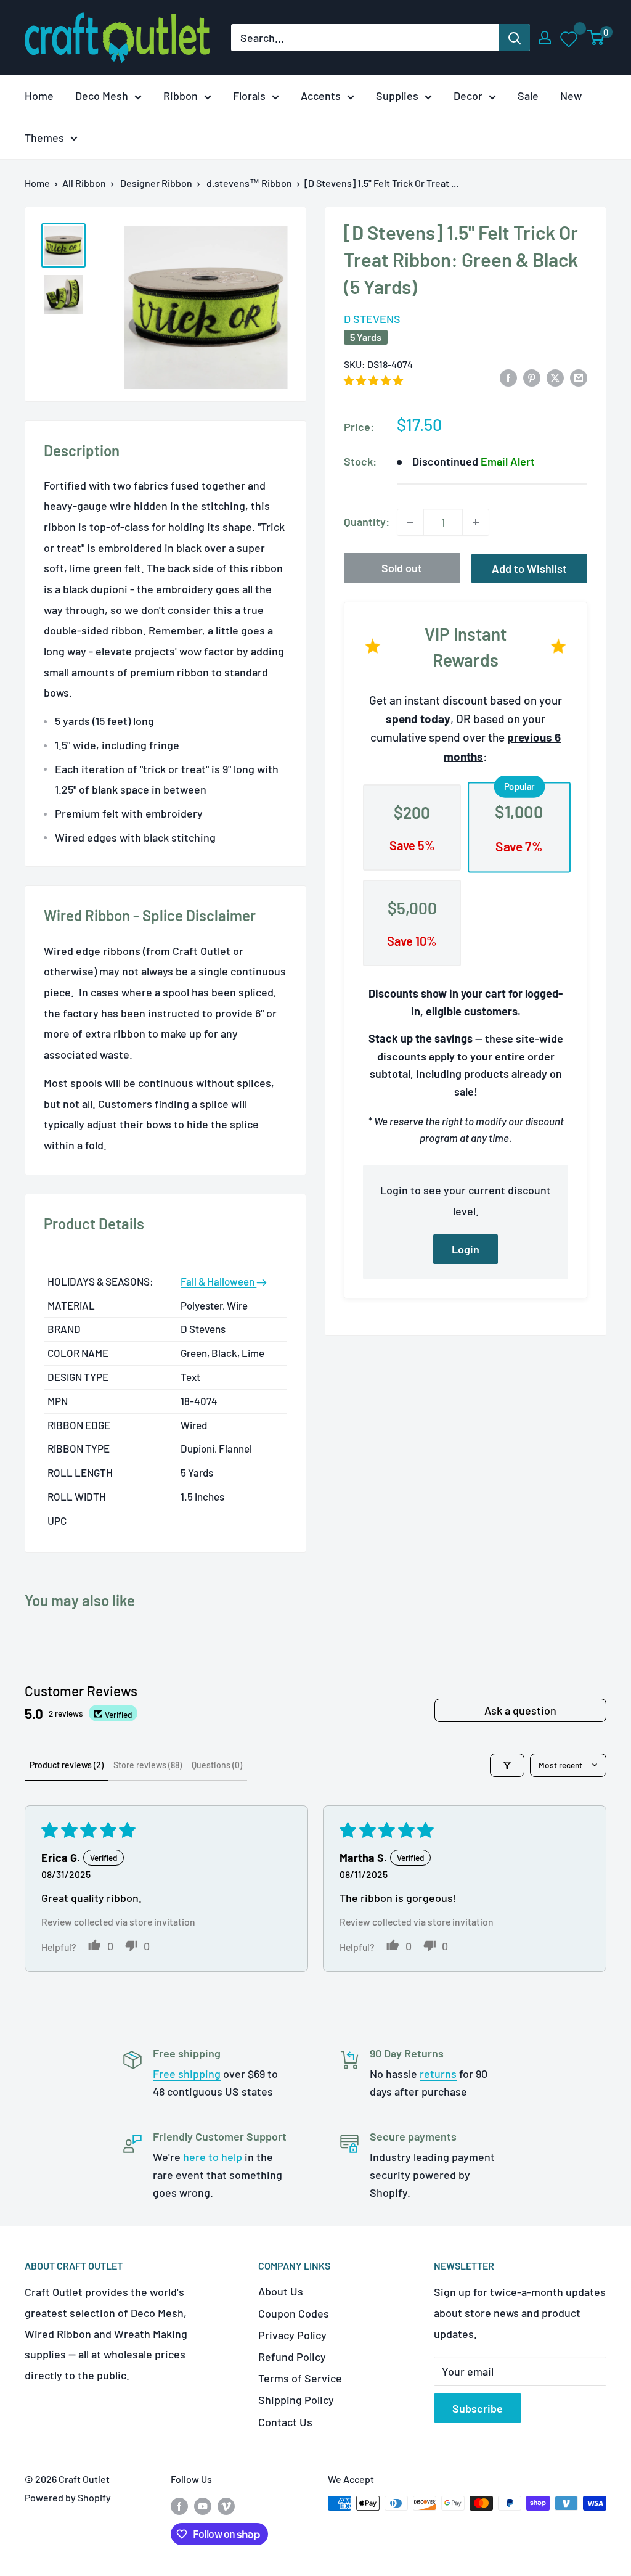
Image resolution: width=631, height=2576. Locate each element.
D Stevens (372, 319)
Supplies (397, 96)
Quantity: (367, 522)
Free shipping (187, 2074)
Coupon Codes (294, 2313)
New (571, 96)
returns (438, 2074)
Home (39, 96)
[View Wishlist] (570, 38)
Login (466, 1249)
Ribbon (181, 96)
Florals (249, 96)
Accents (321, 96)
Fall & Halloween (218, 1281)
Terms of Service (300, 2378)
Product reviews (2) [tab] (67, 1765)
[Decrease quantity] (410, 522)
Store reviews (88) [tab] (148, 1765)
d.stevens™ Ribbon (249, 183)
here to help (213, 2157)
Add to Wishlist (529, 568)
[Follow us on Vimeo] (226, 2505)
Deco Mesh (102, 96)
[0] (596, 38)
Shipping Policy (296, 2400)
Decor (468, 96)
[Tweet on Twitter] (555, 377)
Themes (44, 137)
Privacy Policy (292, 2335)
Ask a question (520, 1710)
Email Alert (508, 461)
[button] (373, 380)
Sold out (402, 568)
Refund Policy (292, 2357)
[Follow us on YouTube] (203, 2505)
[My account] (545, 38)
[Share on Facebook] (508, 377)
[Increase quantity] (476, 522)
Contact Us (285, 2422)
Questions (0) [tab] (217, 1765)
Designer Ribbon (156, 183)
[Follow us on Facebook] (179, 2505)
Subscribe (478, 2408)
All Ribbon (84, 183)
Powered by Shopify (68, 2497)
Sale (528, 96)
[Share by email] (579, 377)
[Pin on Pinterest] (532, 377)
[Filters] (507, 1765)
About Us (281, 2291)
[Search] (515, 38)
